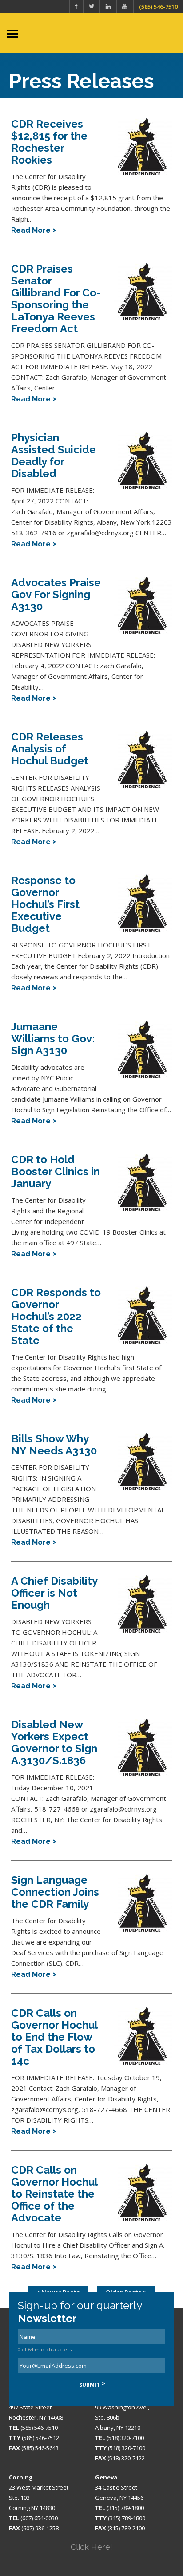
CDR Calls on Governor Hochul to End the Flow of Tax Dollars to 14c (54, 2037)
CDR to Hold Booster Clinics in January (56, 1171)
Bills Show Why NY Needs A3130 (54, 1445)
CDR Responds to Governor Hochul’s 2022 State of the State (56, 1316)
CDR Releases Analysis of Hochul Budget (50, 749)
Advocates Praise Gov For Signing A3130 (56, 594)
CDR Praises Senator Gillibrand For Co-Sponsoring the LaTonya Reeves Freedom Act (56, 299)
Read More (31, 230)
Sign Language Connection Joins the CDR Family (55, 1892)
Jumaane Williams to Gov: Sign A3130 (53, 1039)
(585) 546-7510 (158, 7)
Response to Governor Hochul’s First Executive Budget (45, 904)
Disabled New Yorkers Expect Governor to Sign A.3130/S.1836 (54, 1742)
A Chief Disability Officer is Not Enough (54, 1593)
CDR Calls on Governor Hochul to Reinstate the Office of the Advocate (54, 2194)
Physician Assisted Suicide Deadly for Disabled (54, 456)
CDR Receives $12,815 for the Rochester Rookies (49, 142)
